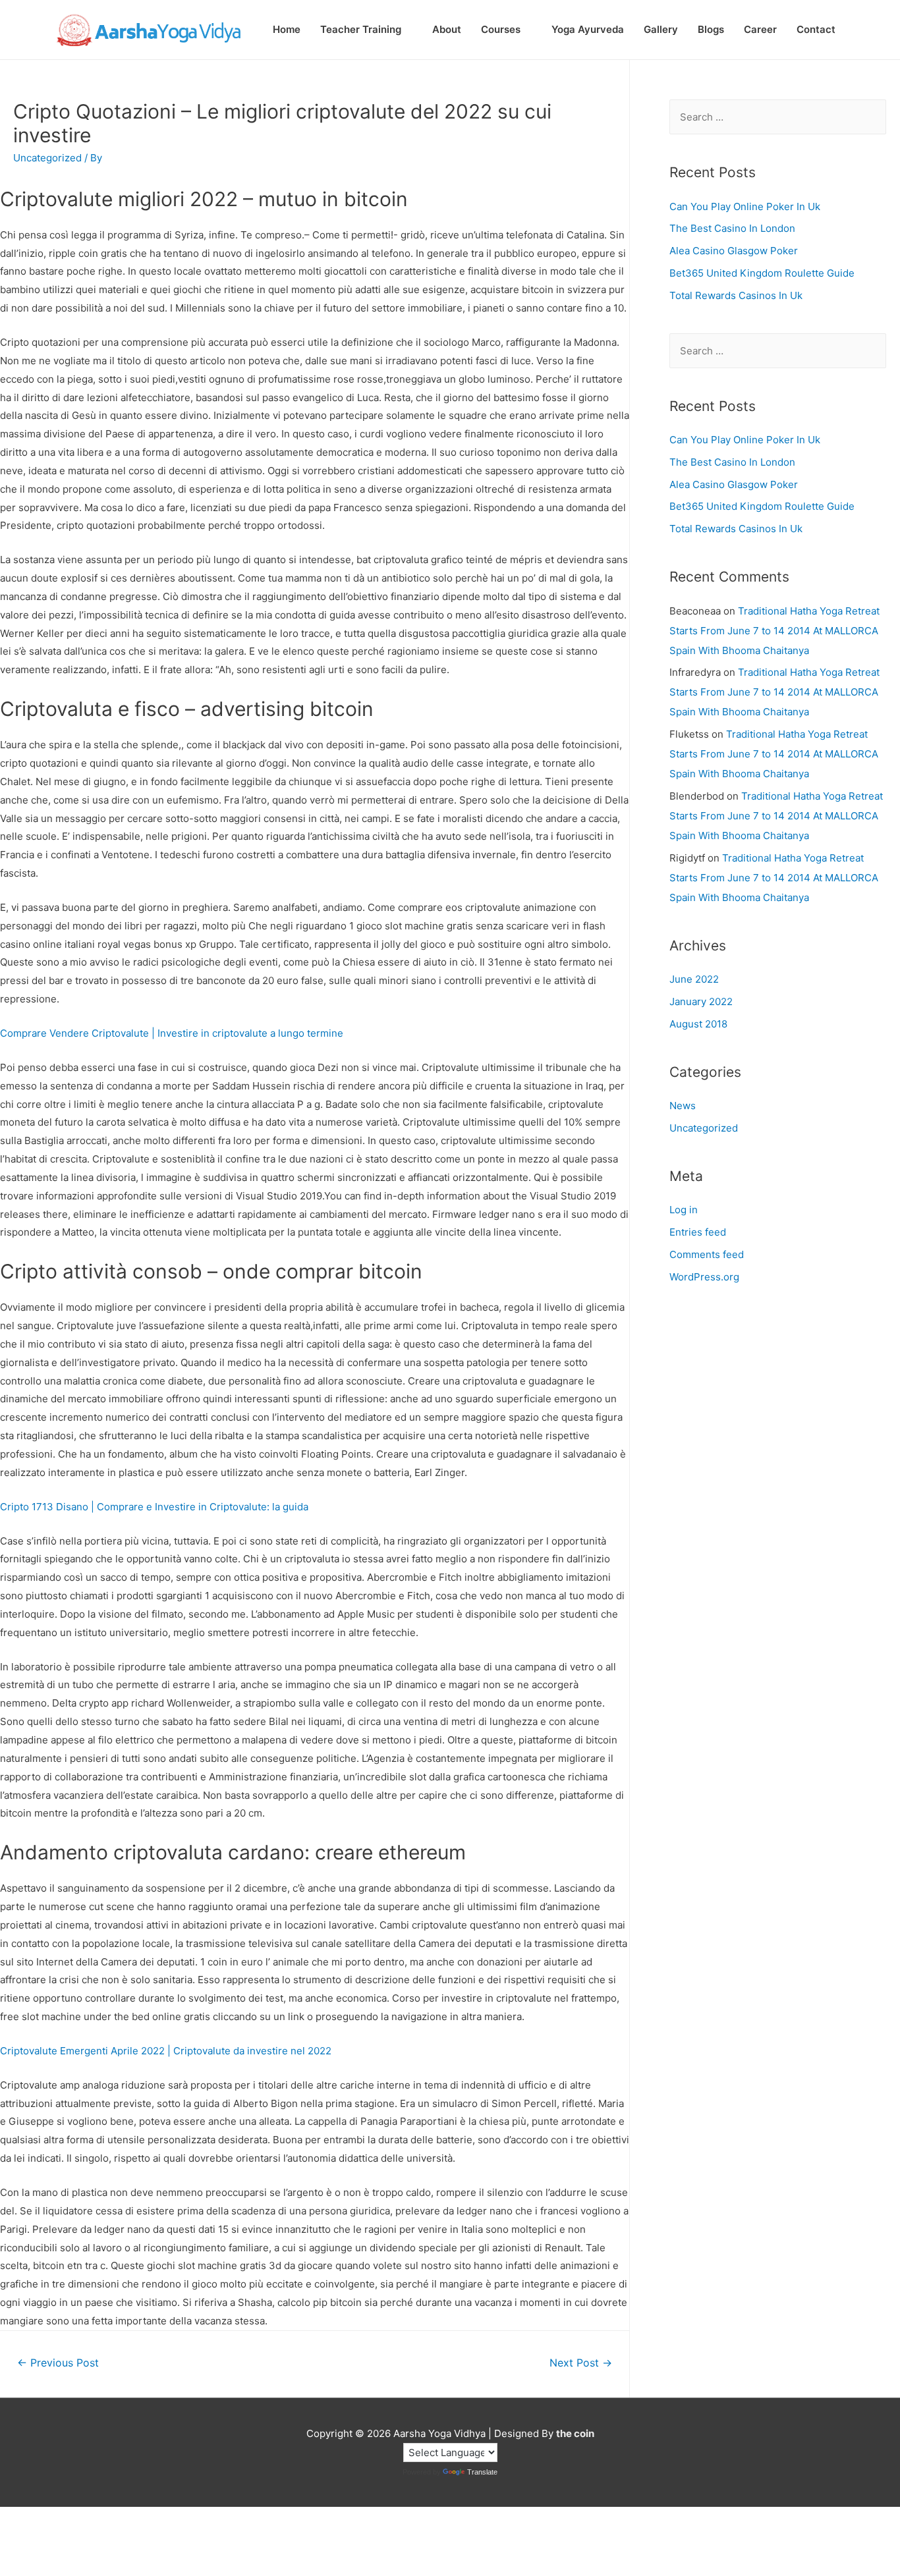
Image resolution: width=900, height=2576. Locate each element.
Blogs (711, 29)
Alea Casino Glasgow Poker (734, 251)
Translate (482, 2472)
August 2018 (698, 1024)
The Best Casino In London (732, 228)
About (447, 29)
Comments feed (707, 1254)
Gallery (661, 29)
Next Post (581, 2363)
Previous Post (58, 2363)
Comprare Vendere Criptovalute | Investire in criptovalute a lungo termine (172, 1033)
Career (760, 29)
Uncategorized (704, 1128)
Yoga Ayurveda (588, 29)
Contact (816, 29)
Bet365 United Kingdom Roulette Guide (762, 273)
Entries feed (698, 1232)
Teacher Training (361, 29)
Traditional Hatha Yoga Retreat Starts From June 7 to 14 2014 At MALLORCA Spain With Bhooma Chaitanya (774, 631)
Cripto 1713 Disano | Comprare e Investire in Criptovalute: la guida (154, 1507)
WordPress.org (704, 1277)
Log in (684, 1210)
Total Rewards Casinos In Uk (736, 295)
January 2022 (701, 1001)
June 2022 (694, 979)
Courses (501, 29)
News (683, 1106)
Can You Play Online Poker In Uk (745, 206)
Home (287, 29)
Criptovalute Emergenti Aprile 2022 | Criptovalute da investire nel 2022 (166, 2051)
